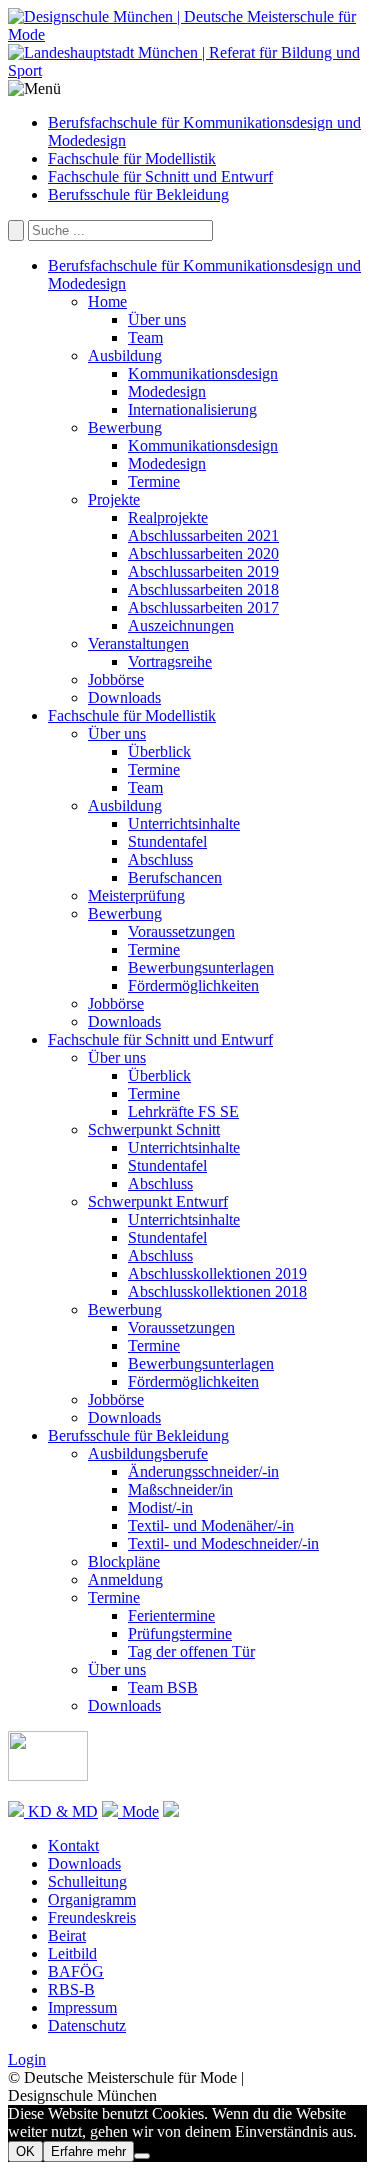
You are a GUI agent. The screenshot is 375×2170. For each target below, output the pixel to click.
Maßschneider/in (180, 1489)
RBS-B (71, 1989)
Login (27, 2059)
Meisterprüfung (136, 895)
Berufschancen (175, 877)
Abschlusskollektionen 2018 (217, 1291)
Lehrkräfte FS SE (183, 1111)
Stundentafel (167, 841)
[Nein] (142, 2156)
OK (25, 2151)
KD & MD (61, 1811)
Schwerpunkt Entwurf (158, 1201)
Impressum (82, 2007)
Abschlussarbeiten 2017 (203, 607)
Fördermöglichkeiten (193, 985)
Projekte (114, 499)
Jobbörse (116, 679)
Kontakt (73, 1845)
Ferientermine (171, 1615)
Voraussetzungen (181, 931)
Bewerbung (125, 427)
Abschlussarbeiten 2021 (203, 535)
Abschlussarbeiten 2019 (203, 571)
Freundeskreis (92, 1917)
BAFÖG (76, 1971)
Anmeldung (125, 1579)
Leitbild (72, 1953)
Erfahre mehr (88, 2151)
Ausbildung (125, 355)
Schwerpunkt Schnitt (154, 1129)
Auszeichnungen (181, 625)
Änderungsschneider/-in (203, 1471)
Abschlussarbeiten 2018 (203, 589)
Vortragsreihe (170, 661)
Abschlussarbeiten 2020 (203, 553)
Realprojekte (168, 517)
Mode (138, 1811)
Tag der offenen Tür (191, 1651)
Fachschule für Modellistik (132, 158)
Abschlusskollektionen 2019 (217, 1273)
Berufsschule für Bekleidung (138, 194)
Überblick (159, 751)
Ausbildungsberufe (148, 1453)
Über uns (157, 319)
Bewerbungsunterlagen (201, 967)
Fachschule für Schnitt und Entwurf (160, 176)
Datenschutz (87, 2025)
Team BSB (163, 1687)
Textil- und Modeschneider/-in (223, 1543)
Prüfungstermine (180, 1633)
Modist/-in (160, 1507)
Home (107, 301)
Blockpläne (124, 1561)
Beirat (67, 1935)
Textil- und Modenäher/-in (211, 1525)
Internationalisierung (192, 409)
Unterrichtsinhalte (184, 823)
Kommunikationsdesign (203, 373)
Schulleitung (87, 1881)
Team (145, 337)
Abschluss (160, 859)
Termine (154, 481)
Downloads (124, 697)
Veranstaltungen (138, 643)
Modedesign (167, 391)
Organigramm (92, 1899)
